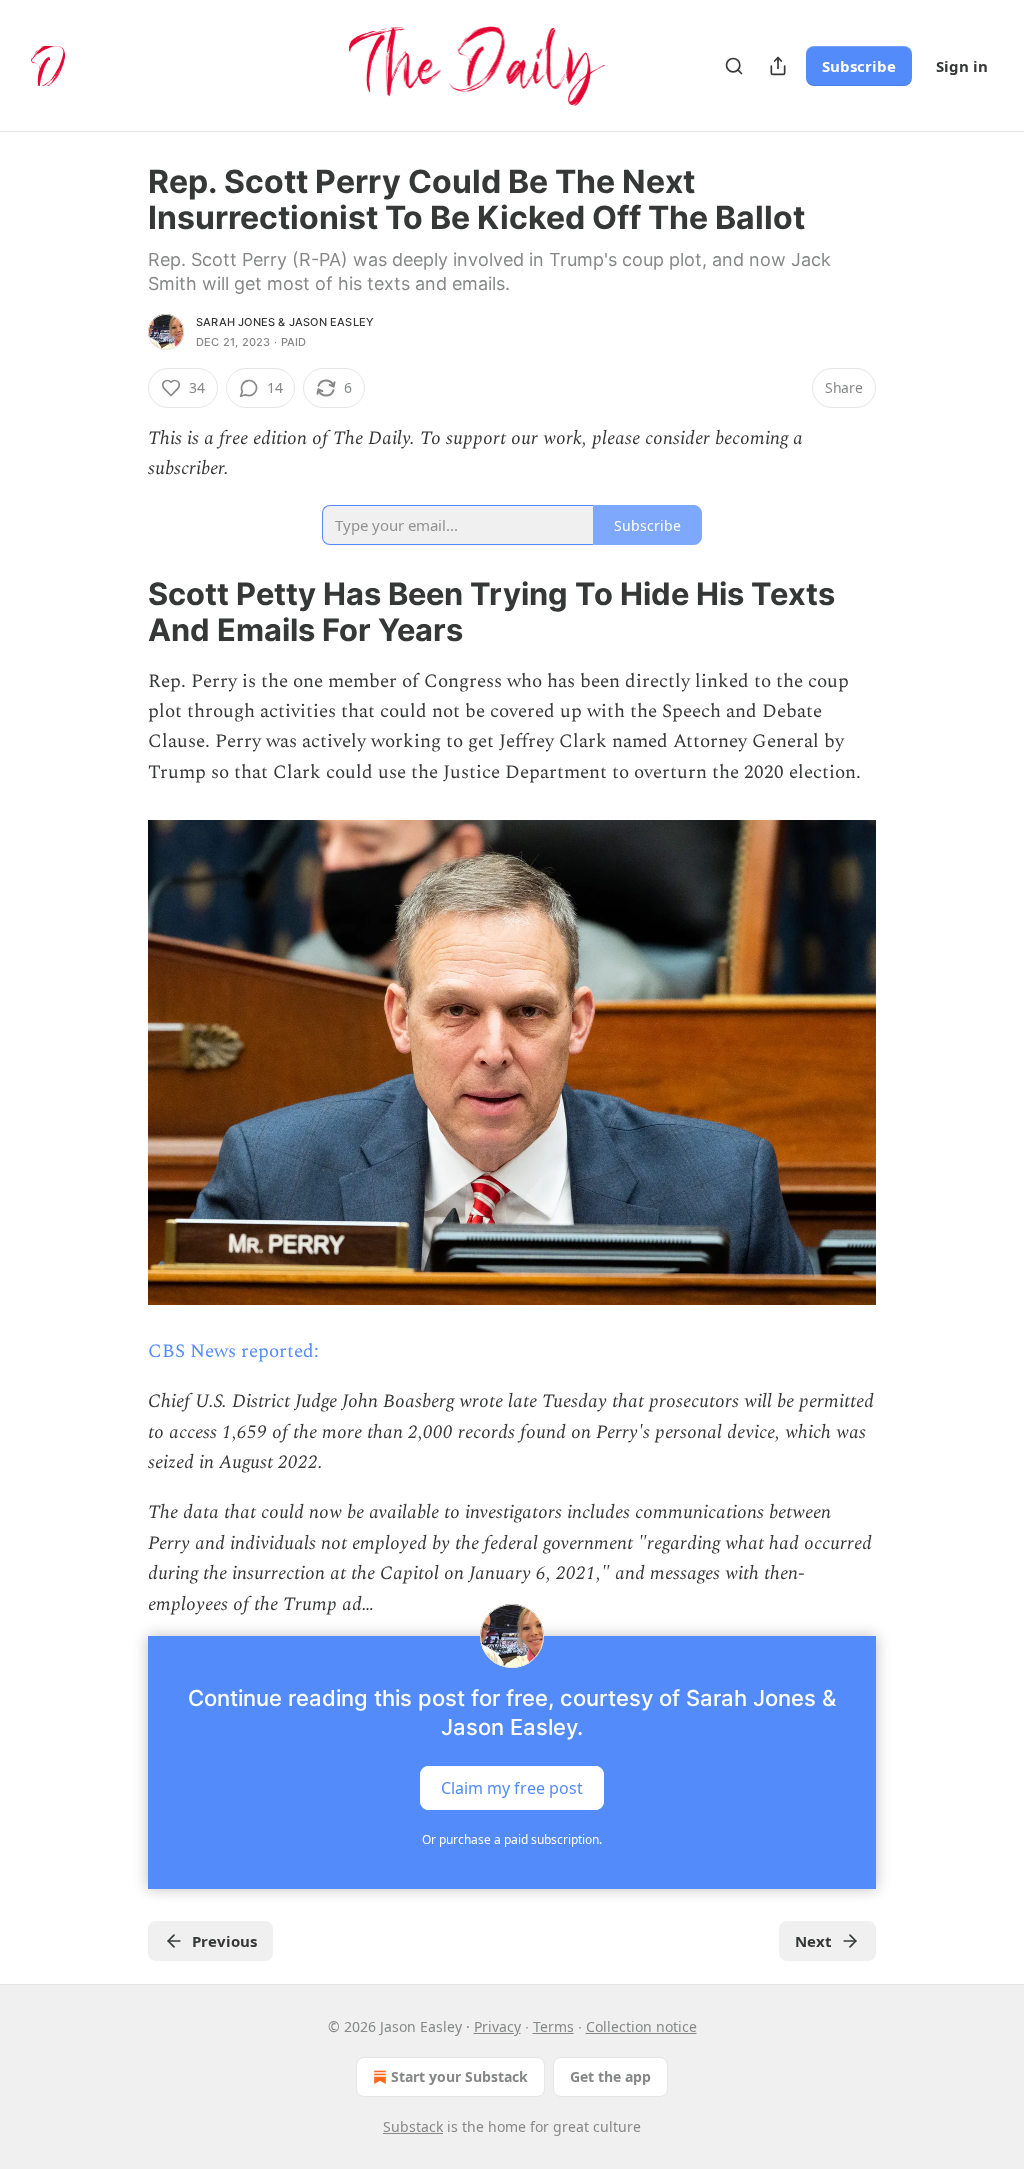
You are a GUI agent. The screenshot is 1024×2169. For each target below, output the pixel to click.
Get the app (610, 2076)
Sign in (962, 66)
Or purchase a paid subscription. (512, 1839)
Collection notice (641, 2026)
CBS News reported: (233, 1351)
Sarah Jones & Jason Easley (285, 322)
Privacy (497, 2026)
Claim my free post (512, 1787)
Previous (224, 1941)
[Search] (734, 66)
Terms (553, 2026)
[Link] (120, 612)
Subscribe (859, 66)
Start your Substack (459, 2076)
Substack (413, 2126)
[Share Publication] (778, 66)
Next (813, 1941)
